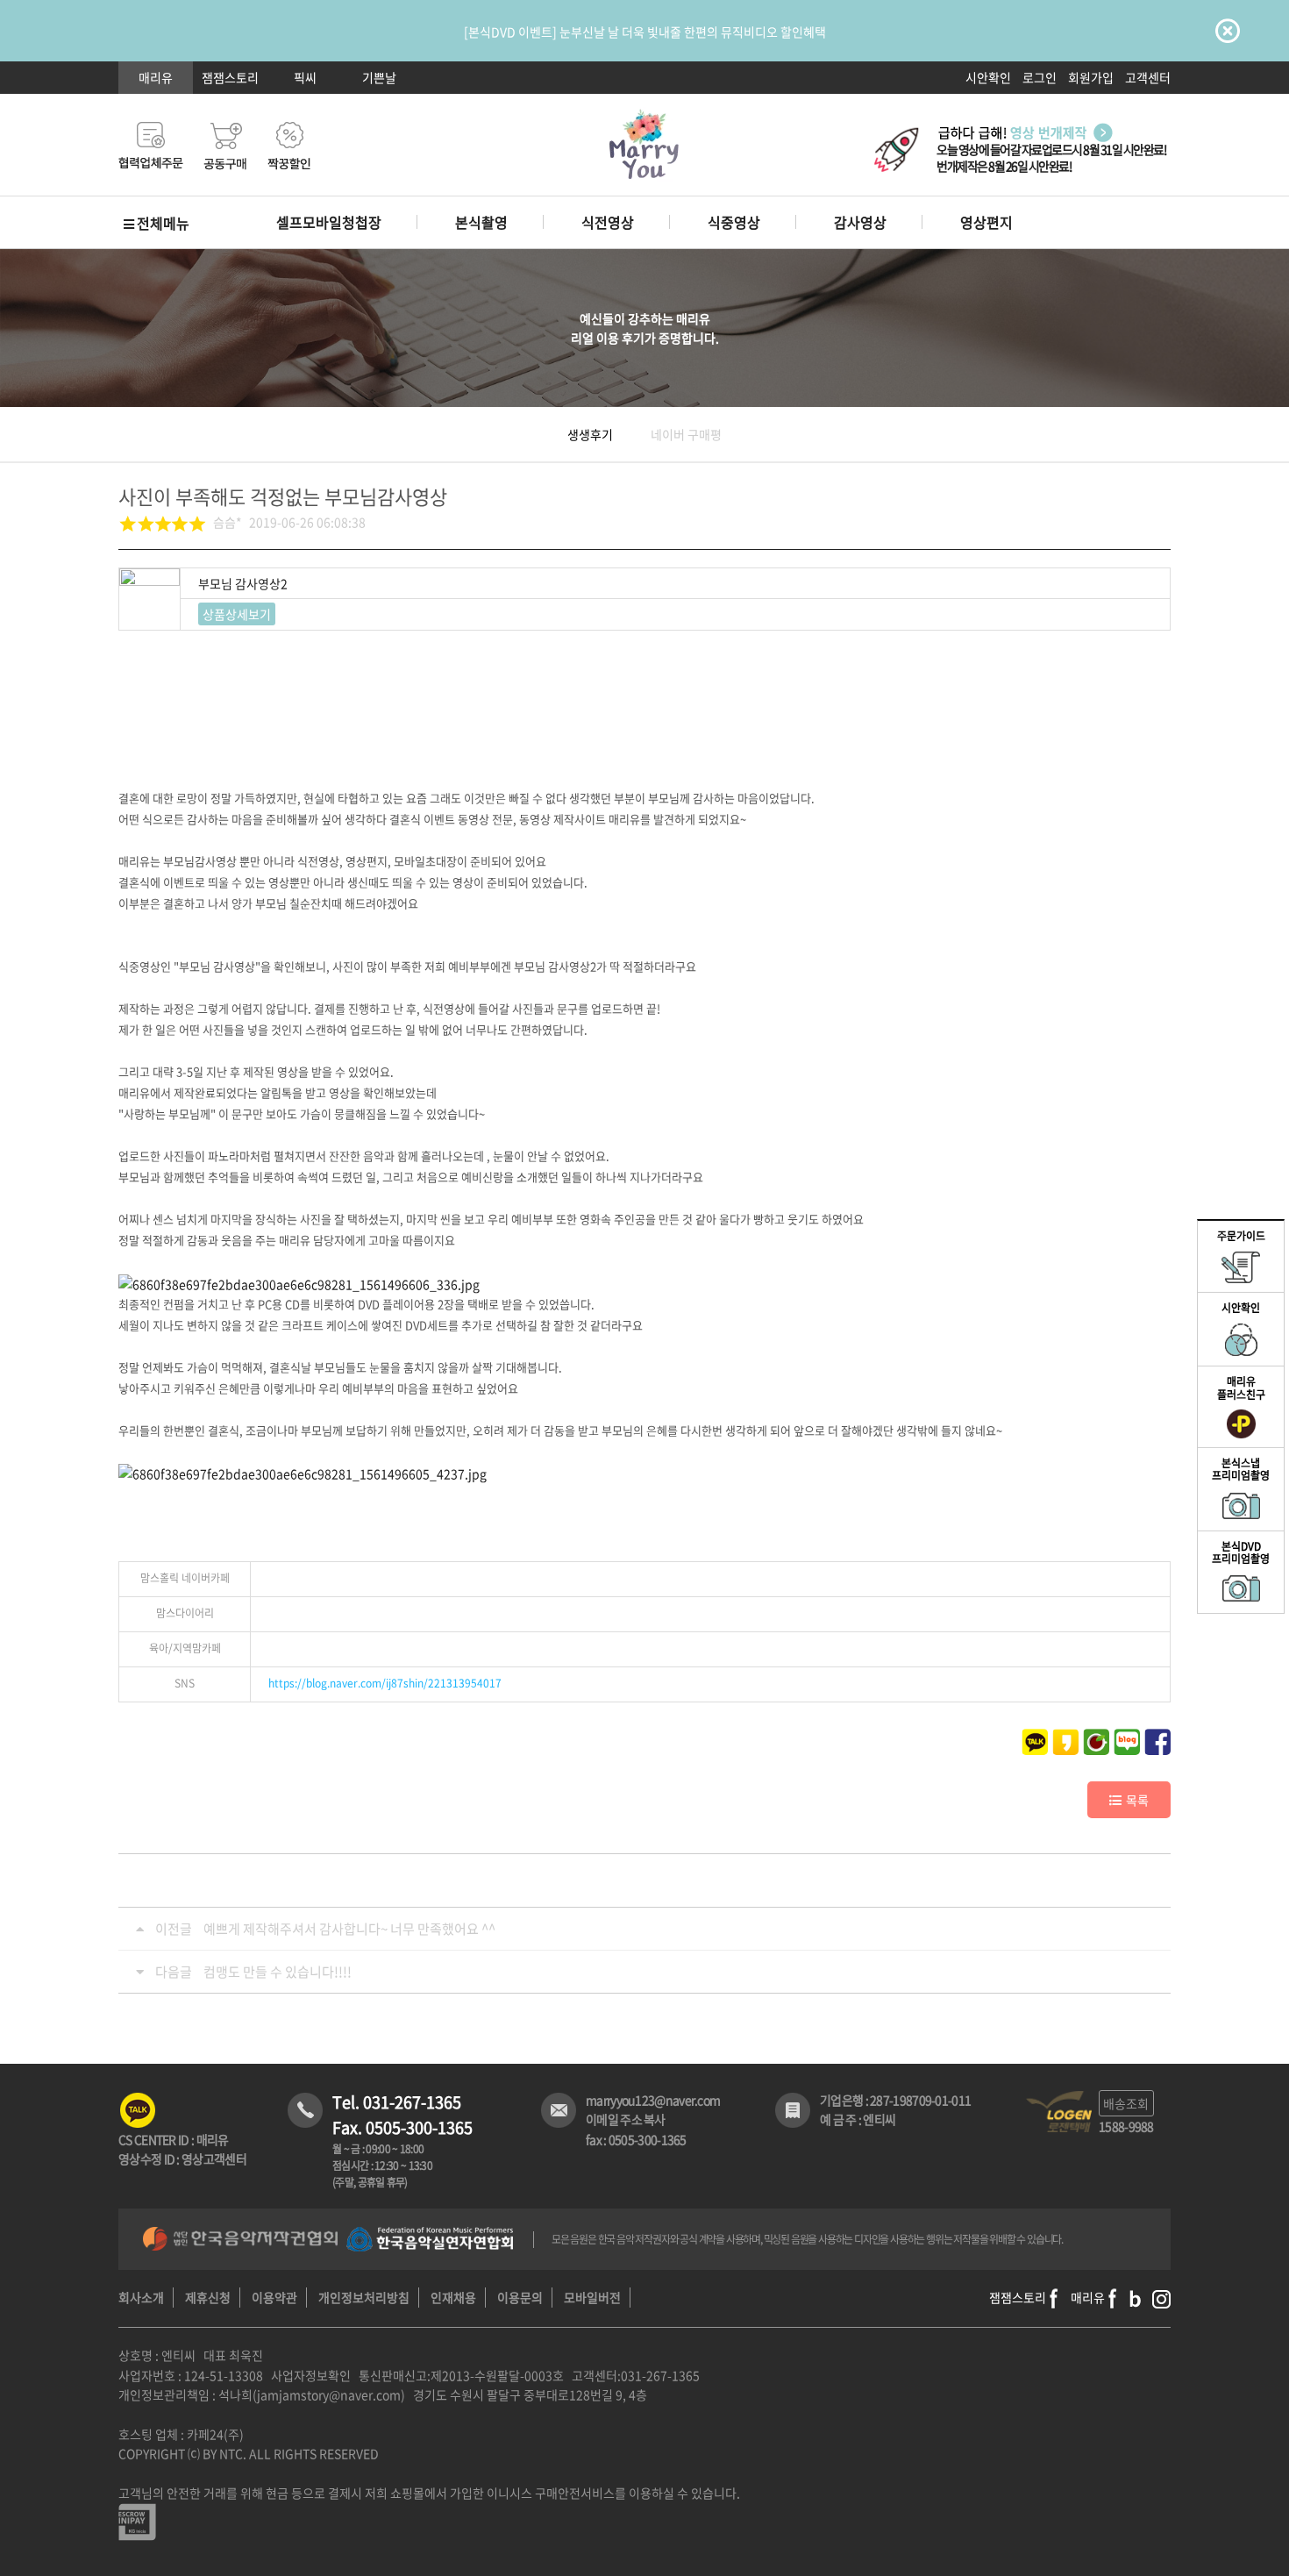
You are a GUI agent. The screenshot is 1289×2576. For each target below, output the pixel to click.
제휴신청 (208, 2297)
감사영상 (860, 222)
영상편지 (986, 222)
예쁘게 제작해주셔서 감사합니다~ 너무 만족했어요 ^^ (349, 1929)
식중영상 (734, 222)
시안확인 (988, 77)
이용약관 (274, 2297)
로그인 (1040, 77)
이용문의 (520, 2297)
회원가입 (1091, 77)
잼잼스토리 (230, 77)
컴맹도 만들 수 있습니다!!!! (278, 1972)
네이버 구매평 (686, 434)
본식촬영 (481, 222)
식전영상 (608, 222)
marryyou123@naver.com (653, 2100)
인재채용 (453, 2297)
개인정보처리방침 (364, 2297)
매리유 (156, 77)
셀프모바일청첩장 (329, 222)
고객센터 (1148, 77)
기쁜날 (379, 77)
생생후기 (590, 434)
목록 (1137, 1800)
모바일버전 (592, 2297)
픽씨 (305, 77)
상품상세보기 (237, 614)
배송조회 (1126, 2103)
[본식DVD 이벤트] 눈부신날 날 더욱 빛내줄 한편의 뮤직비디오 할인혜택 (645, 32)
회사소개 (141, 2297)
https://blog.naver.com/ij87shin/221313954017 (385, 1683)
